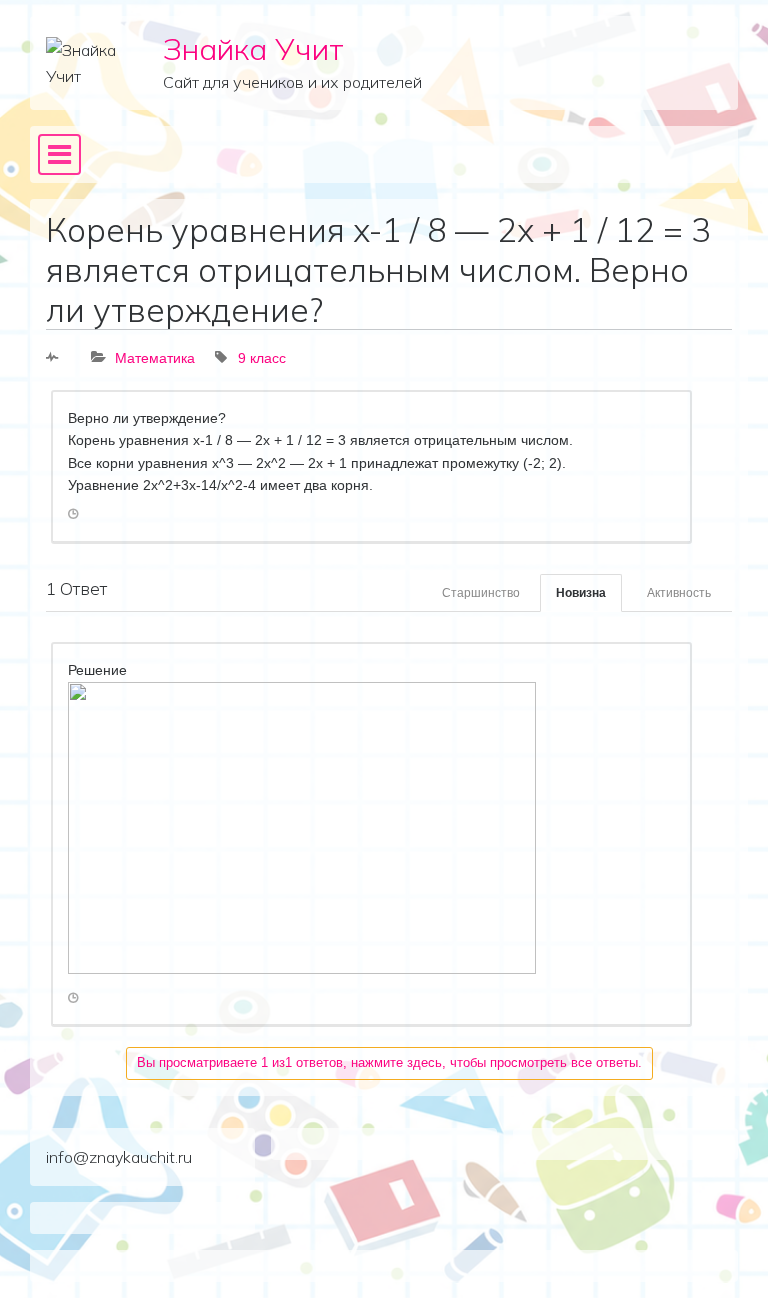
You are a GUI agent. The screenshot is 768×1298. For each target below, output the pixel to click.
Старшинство (481, 593)
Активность (679, 593)
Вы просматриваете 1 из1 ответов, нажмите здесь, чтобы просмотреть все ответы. (389, 1062)
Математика (155, 358)
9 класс (262, 358)
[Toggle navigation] (59, 155)
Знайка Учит (253, 48)
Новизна (581, 593)
